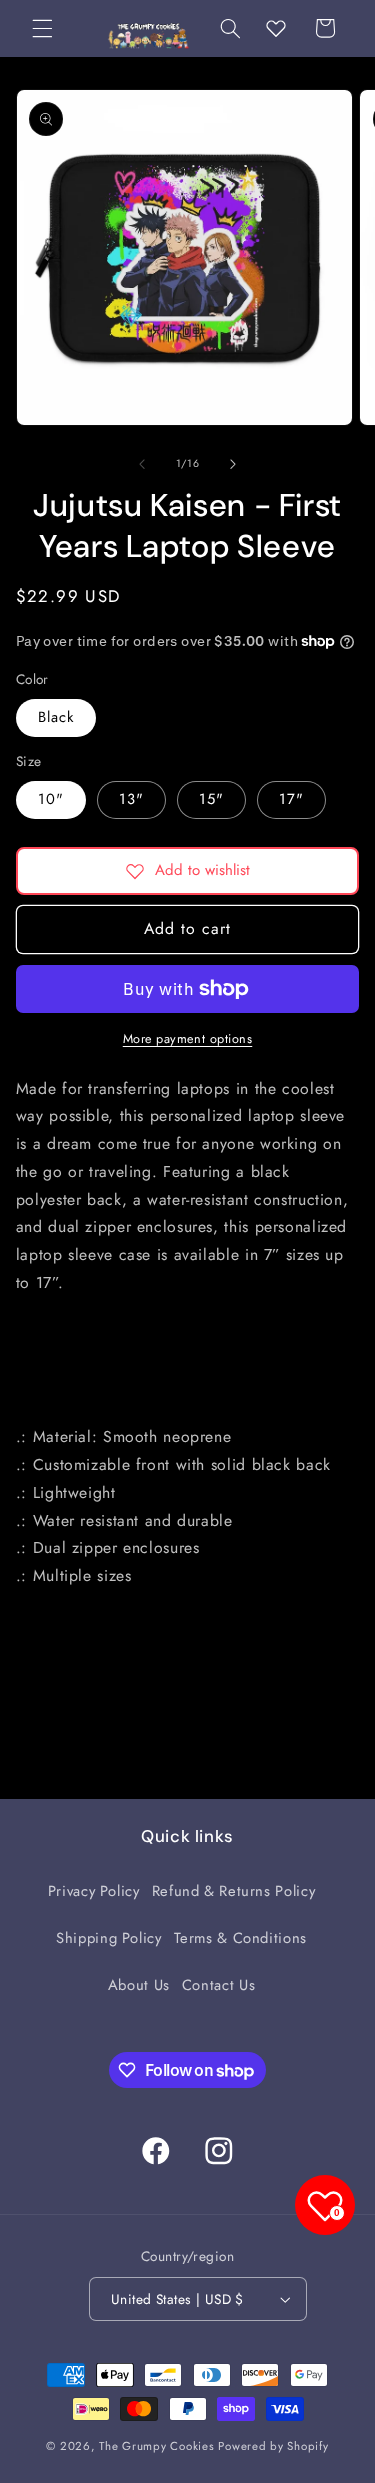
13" (131, 799)
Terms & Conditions (240, 1938)
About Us (139, 1985)
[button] (42, 28)
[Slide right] (233, 464)
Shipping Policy (108, 1938)
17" (291, 799)
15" (211, 799)
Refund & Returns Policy (234, 1891)
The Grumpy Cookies (156, 2446)
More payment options (188, 1039)
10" (51, 799)
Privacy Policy (94, 1891)
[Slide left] (142, 464)
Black (56, 717)
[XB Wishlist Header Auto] (276, 28)
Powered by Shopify (273, 2446)
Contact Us (218, 1985)
